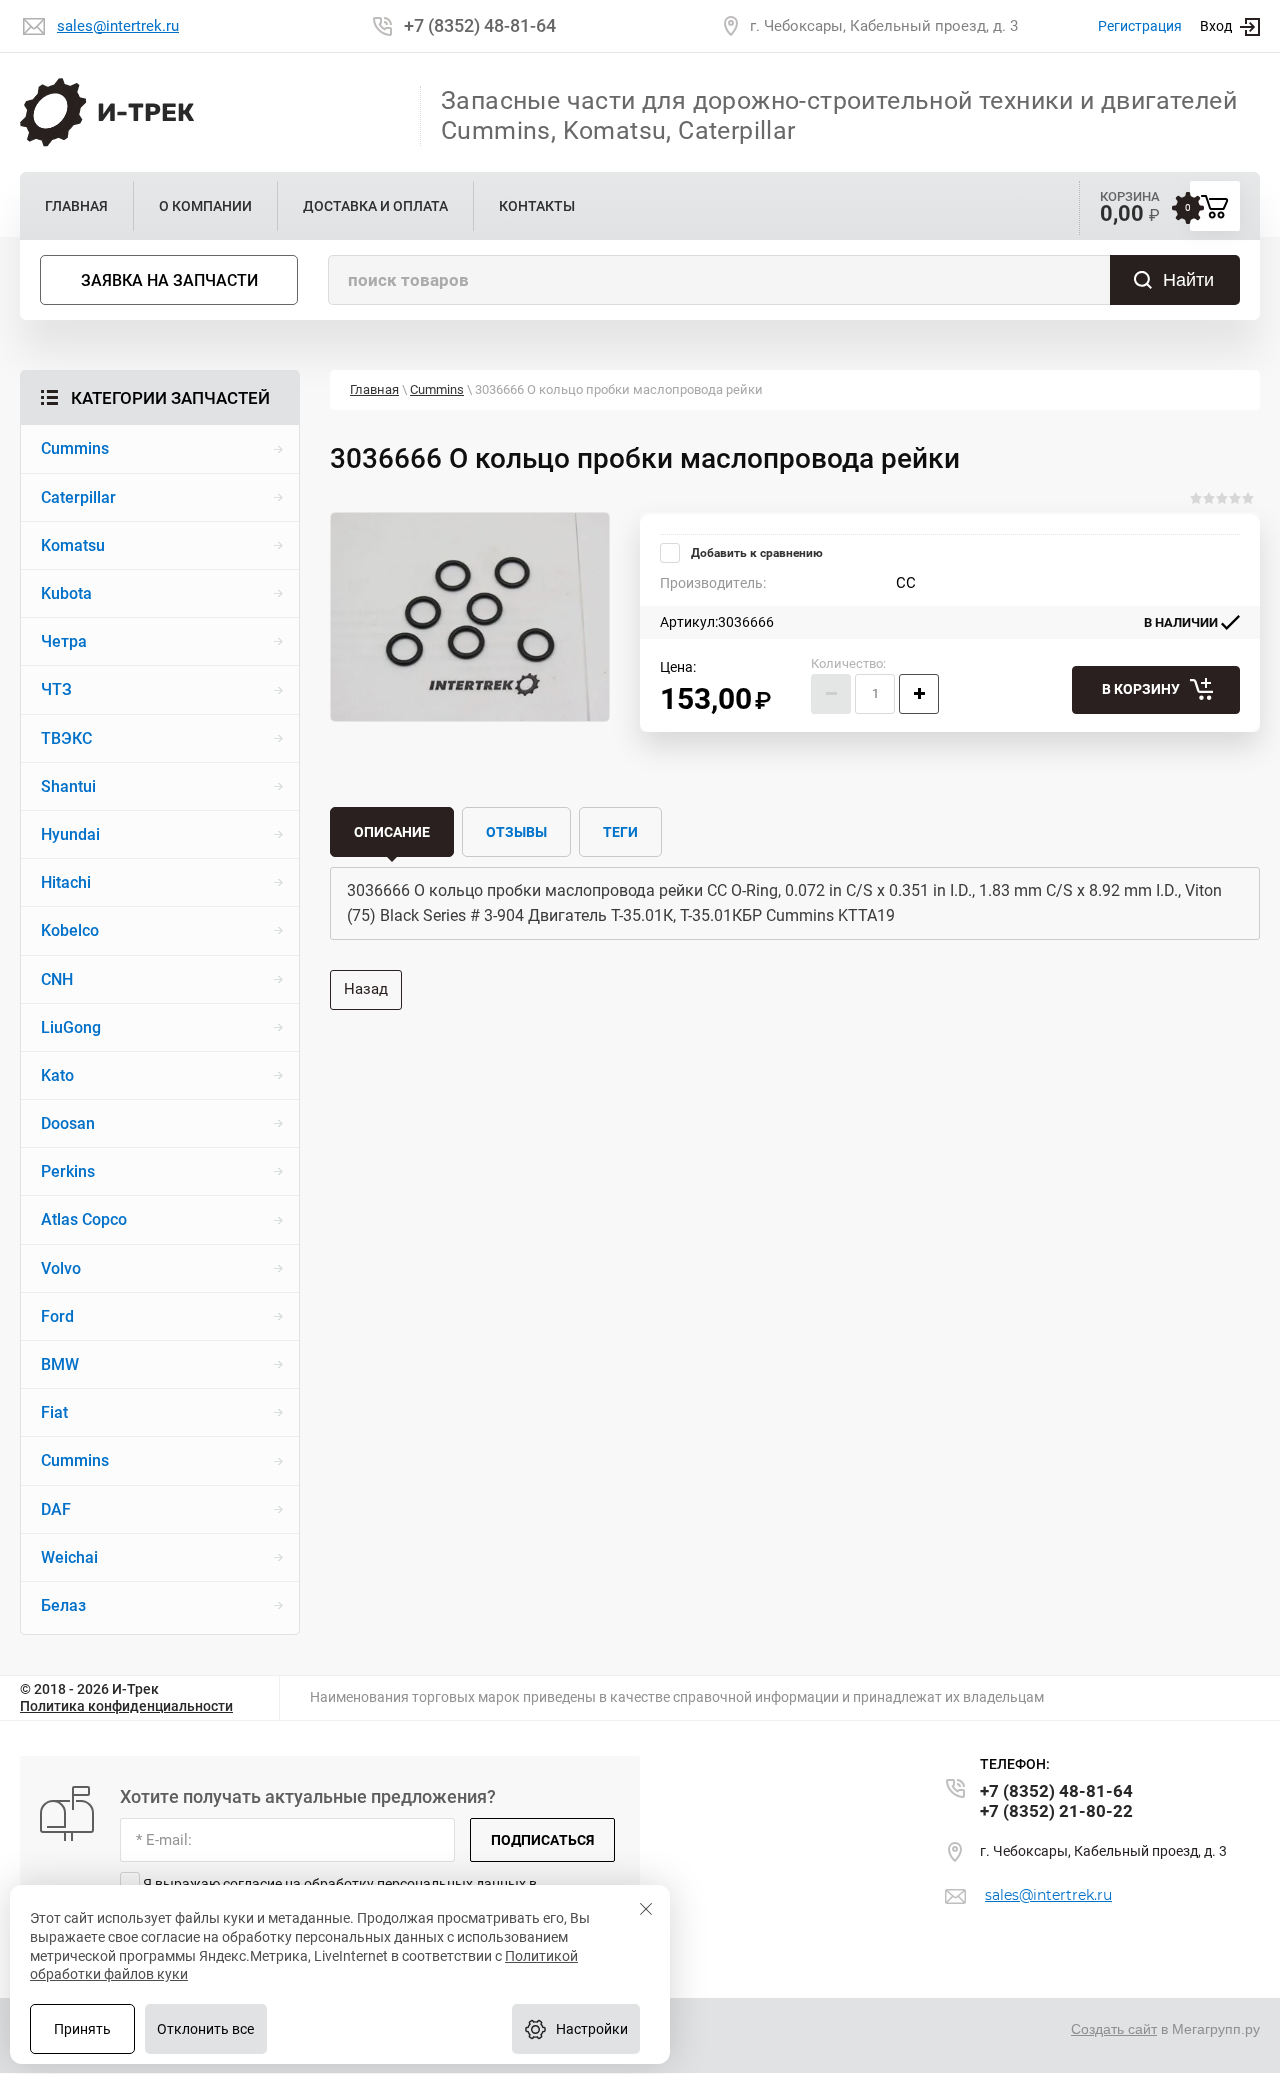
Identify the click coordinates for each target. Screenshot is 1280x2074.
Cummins (437, 389)
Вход (1216, 26)
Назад (366, 989)
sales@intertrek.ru (118, 26)
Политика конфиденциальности (126, 1706)
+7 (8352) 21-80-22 (1056, 1811)
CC (906, 583)
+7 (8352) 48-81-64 (480, 25)
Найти (1188, 280)
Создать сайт (1114, 2029)
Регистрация (1140, 26)
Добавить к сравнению (755, 553)
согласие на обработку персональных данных (374, 1884)
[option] (470, 617)
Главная (374, 389)
